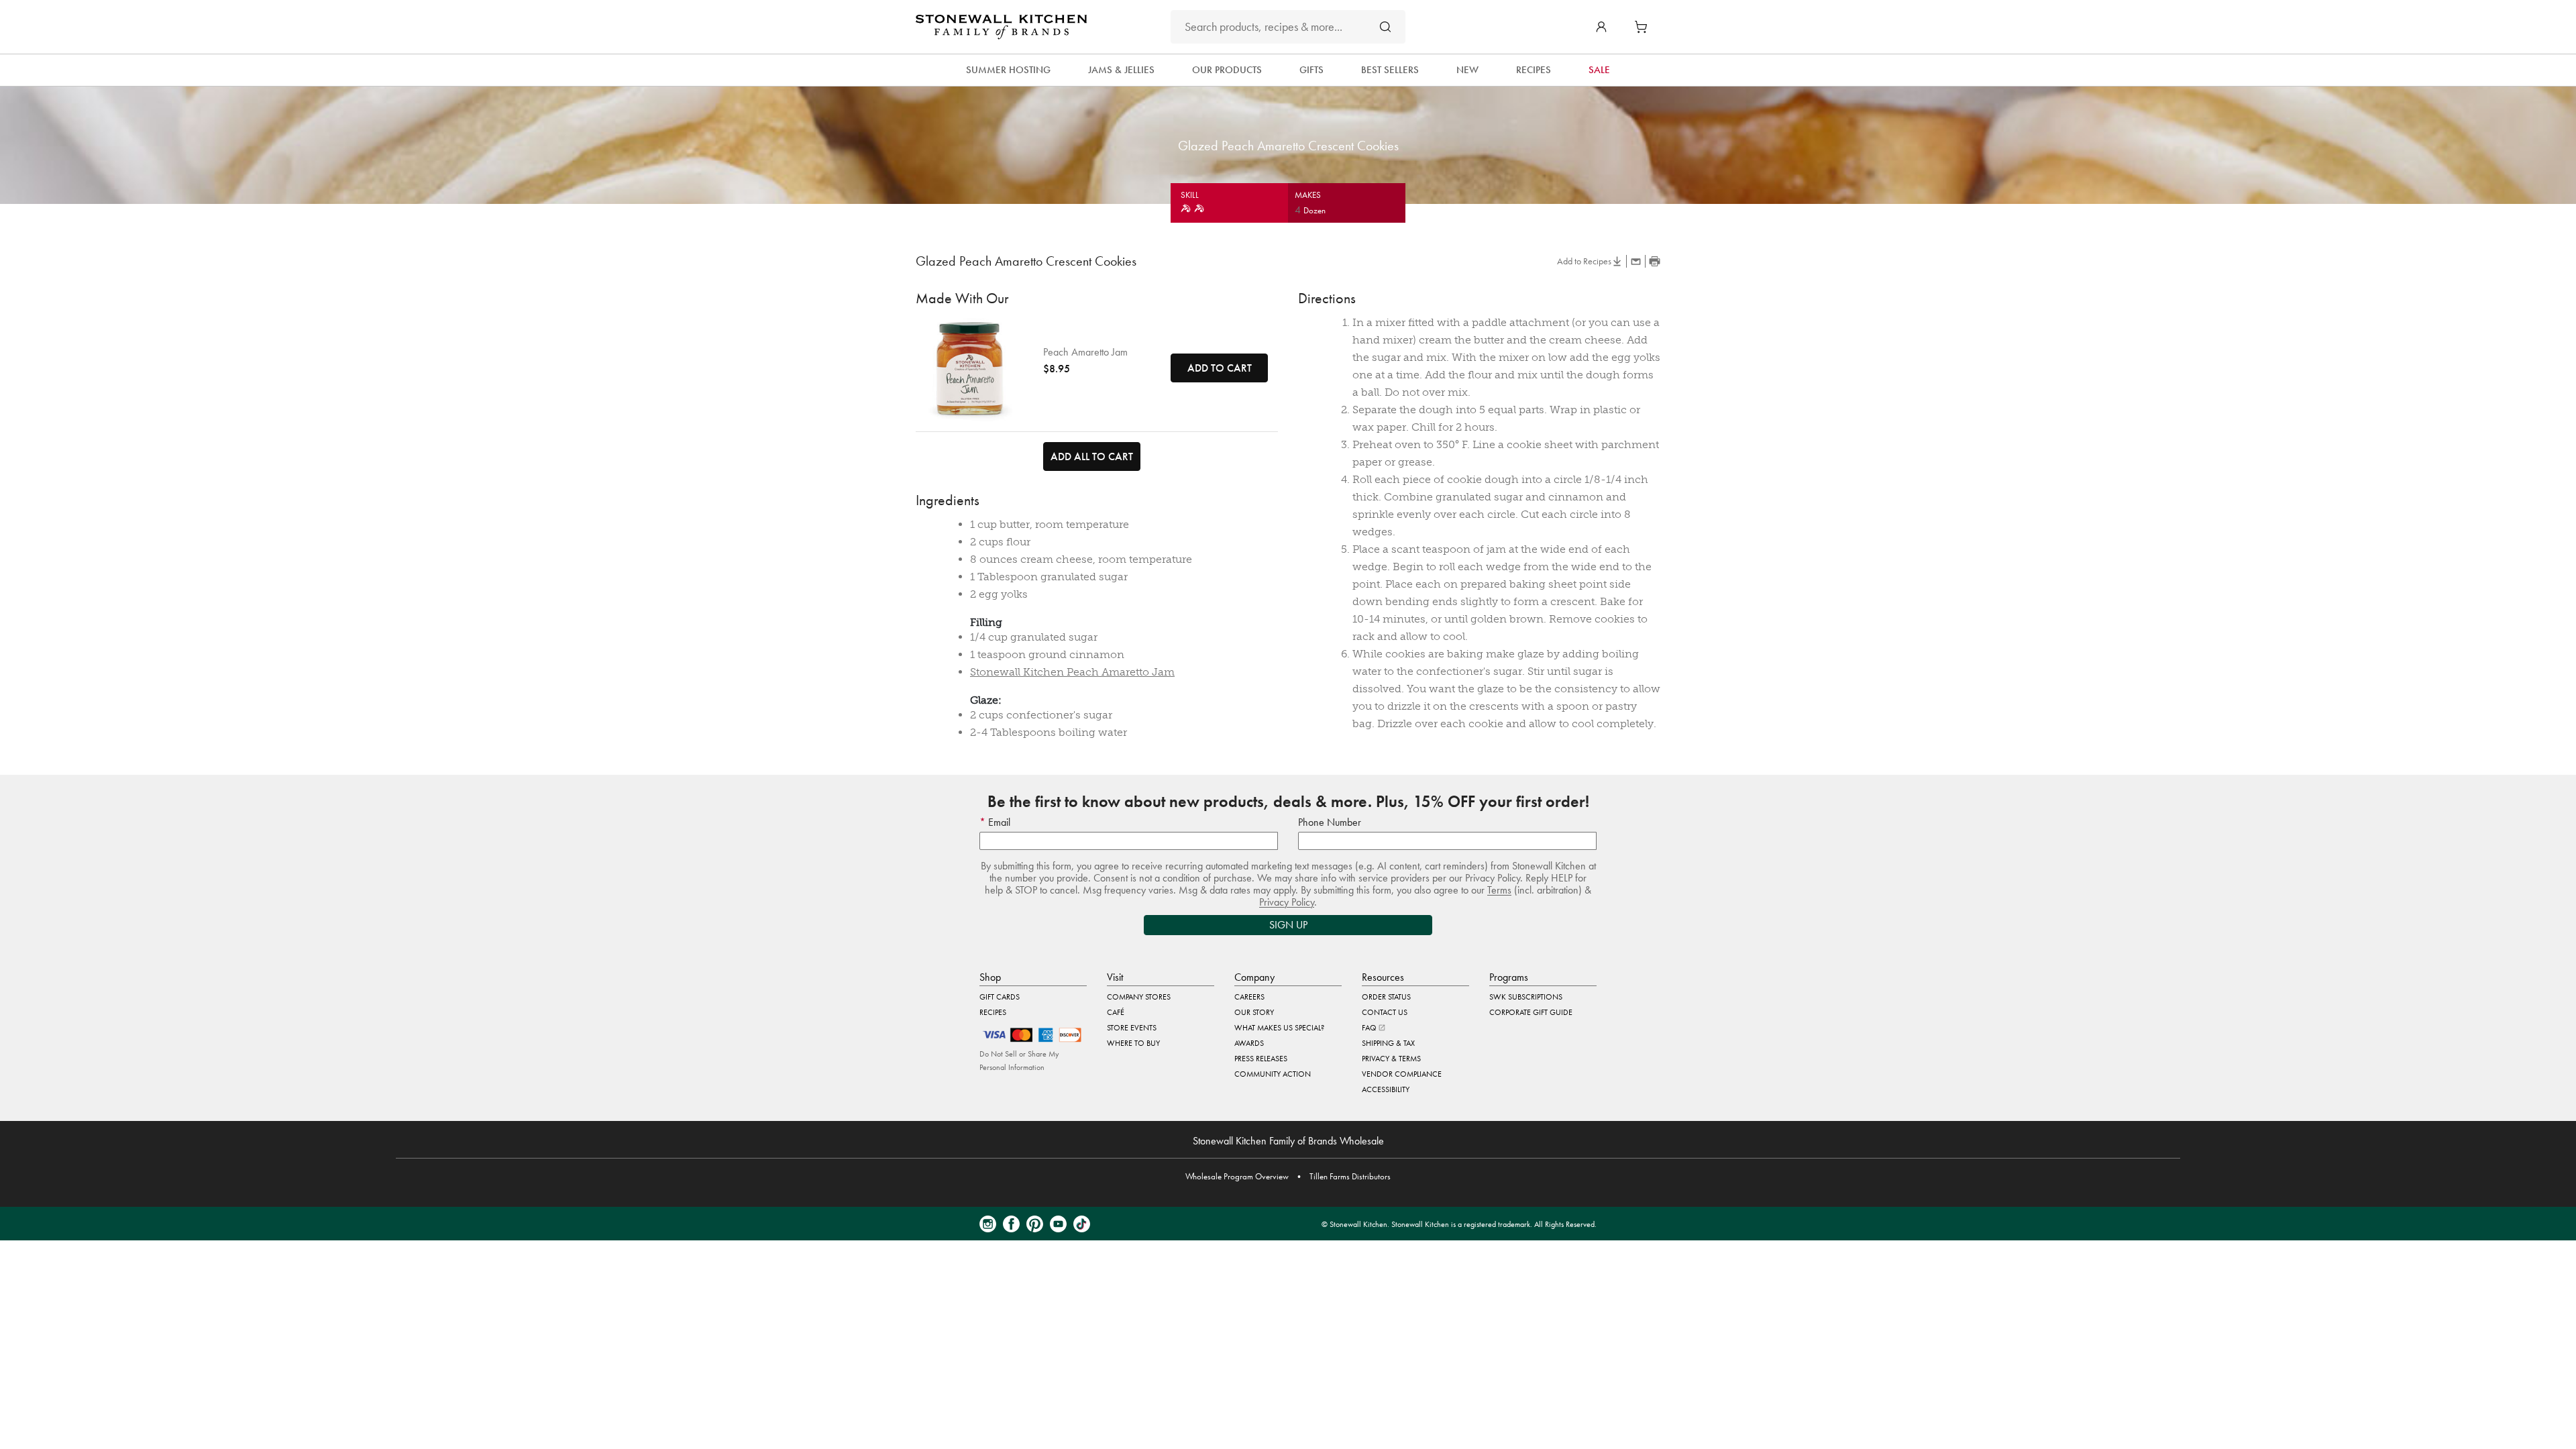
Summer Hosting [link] (1008, 70)
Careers (1249, 997)
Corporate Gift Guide (1531, 1012)
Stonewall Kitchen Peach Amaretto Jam (1072, 672)
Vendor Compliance (1402, 1074)
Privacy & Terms (1391, 1059)
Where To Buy (1133, 1043)
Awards (1249, 1043)
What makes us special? (1279, 1028)
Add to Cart (1220, 368)
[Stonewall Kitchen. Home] (1001, 27)
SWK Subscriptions (1526, 997)
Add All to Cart (1092, 457)
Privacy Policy (1287, 902)
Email (998, 822)
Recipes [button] (1534, 70)
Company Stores (1139, 997)
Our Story (1254, 1012)
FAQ (1370, 1028)
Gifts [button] (1311, 70)
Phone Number (1330, 822)
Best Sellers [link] (1390, 70)
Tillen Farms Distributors (1350, 1176)
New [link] (1467, 70)
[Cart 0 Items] (1644, 27)
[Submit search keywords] (1385, 26)
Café (1116, 1012)
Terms (1499, 890)
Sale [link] (1599, 70)
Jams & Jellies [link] (1121, 70)
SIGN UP (1288, 925)
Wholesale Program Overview (1237, 1176)
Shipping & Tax (1388, 1043)
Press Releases (1261, 1059)
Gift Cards (1000, 997)
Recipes (993, 1012)
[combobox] (1288, 27)
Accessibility (1386, 1089)
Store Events (1132, 1028)
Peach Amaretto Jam (1085, 352)
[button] (1601, 27)
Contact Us (1385, 1012)
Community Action (1273, 1074)
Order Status (1386, 997)
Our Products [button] (1227, 70)
